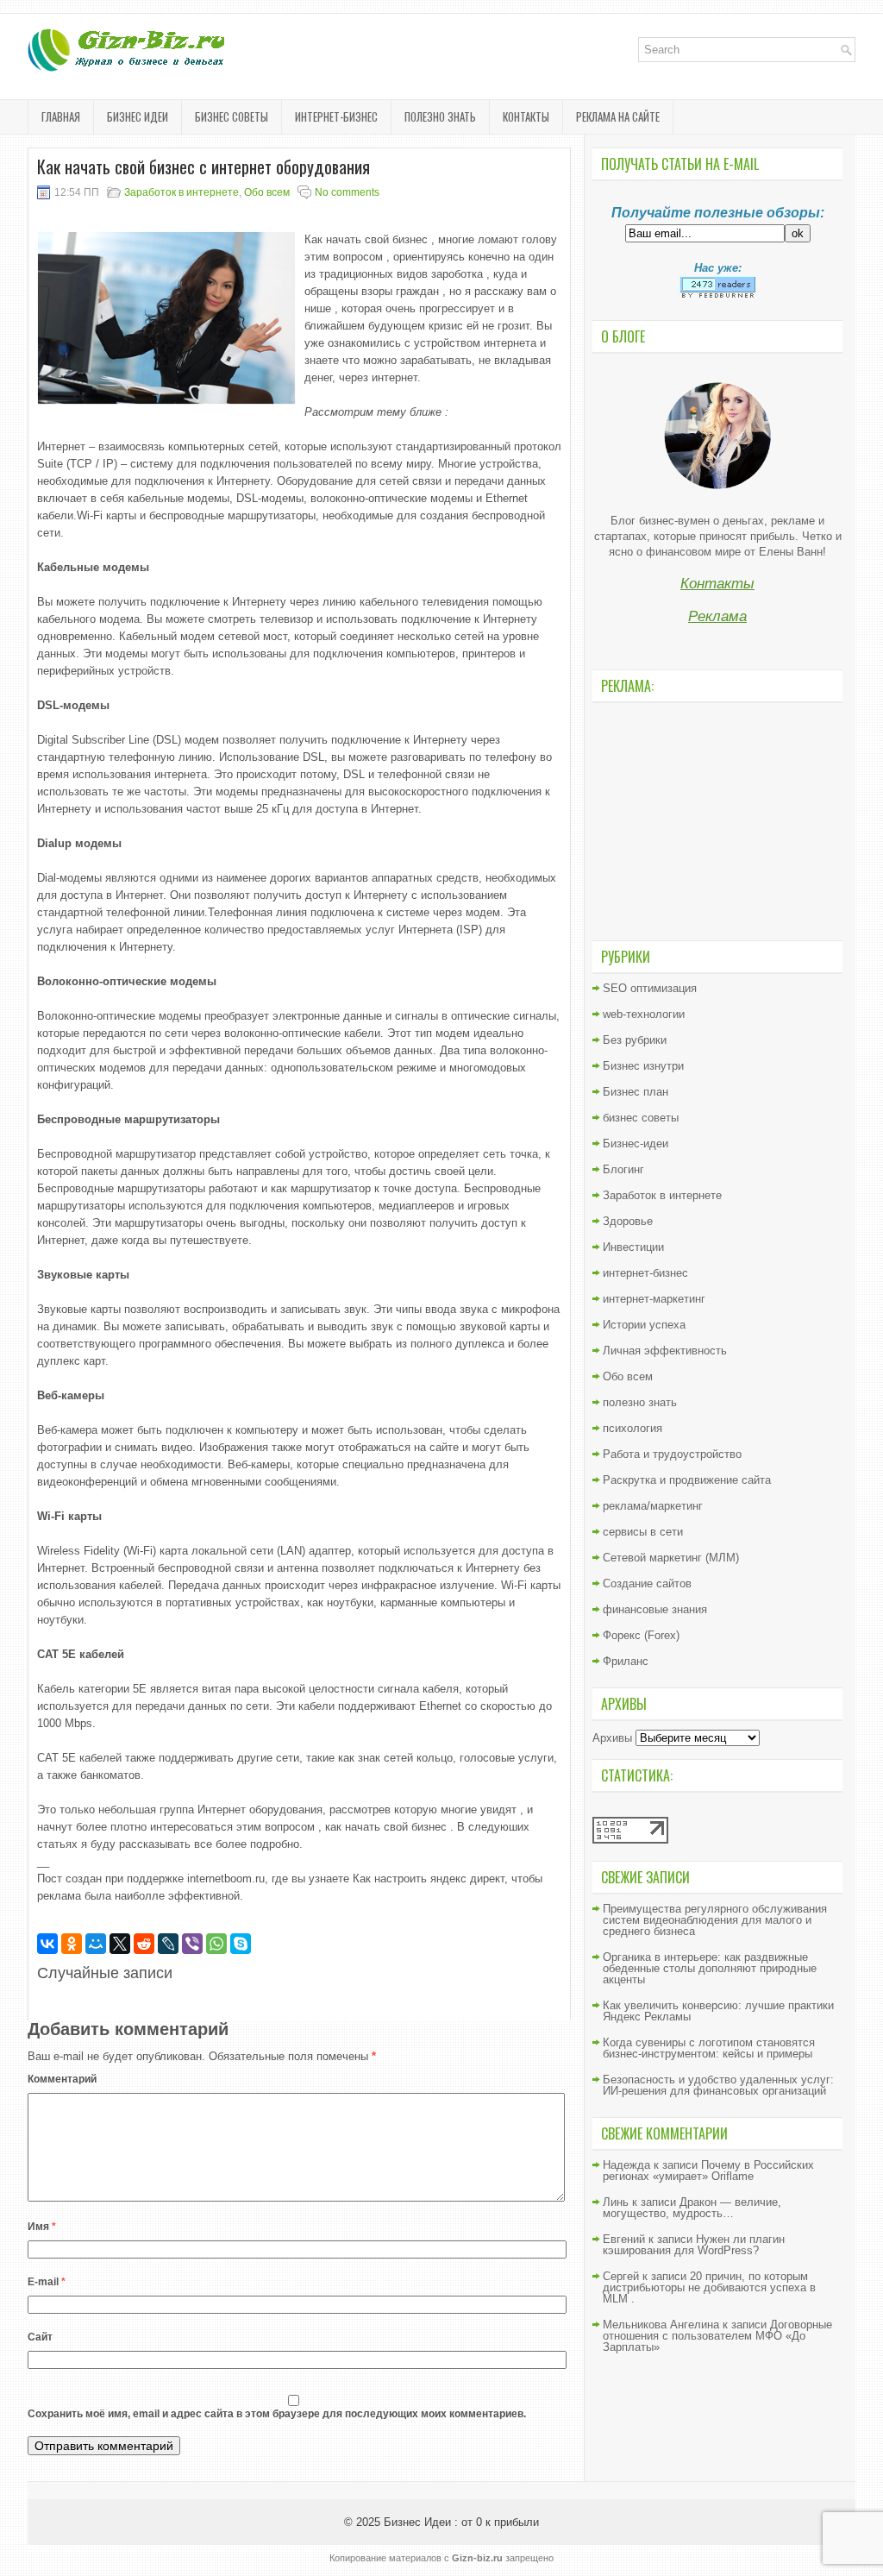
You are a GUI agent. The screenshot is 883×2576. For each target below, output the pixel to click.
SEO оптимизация (650, 988)
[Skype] (241, 1944)
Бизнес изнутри (643, 1066)
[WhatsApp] (216, 1944)
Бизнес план (636, 1092)
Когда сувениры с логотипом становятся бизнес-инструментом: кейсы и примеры (709, 2048)
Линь (616, 2202)
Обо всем (267, 192)
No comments (347, 192)
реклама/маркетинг (653, 1506)
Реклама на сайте (618, 116)
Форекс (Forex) (641, 1635)
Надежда (626, 2165)
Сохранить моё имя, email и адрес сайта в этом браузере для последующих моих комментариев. (277, 2414)
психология (633, 1428)
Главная (61, 116)
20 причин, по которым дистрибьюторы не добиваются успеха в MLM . (709, 2287)
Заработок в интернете (182, 192)
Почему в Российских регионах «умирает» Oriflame (708, 2171)
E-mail (47, 2282)
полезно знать (440, 116)
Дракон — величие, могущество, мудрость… (692, 2208)
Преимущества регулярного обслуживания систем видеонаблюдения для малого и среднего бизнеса (715, 1920)
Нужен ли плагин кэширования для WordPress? (694, 2245)
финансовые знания (655, 1609)
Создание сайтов (647, 1583)
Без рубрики (635, 1040)
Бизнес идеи (138, 116)
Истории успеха (644, 1325)
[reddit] (144, 1944)
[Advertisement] (717, 820)
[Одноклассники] (72, 1944)
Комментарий (62, 2079)
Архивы (612, 1738)
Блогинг (623, 1169)
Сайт (40, 2337)
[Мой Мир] (96, 1944)
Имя (42, 2227)
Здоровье (628, 1221)
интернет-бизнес (336, 116)
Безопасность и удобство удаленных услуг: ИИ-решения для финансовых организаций (718, 2085)
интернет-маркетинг (654, 1299)
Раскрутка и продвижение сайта (687, 1480)
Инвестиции (633, 1247)
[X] (120, 1944)
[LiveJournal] (168, 1944)
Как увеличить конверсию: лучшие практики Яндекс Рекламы (718, 2011)
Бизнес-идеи (636, 1143)
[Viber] (192, 1944)
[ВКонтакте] (47, 1944)
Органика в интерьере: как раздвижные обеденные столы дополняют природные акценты (710, 1968)
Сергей (621, 2276)
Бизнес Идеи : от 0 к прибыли (461, 2522)
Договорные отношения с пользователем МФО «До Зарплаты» (717, 2336)
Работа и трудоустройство (672, 1454)
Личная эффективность (665, 1351)
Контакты (526, 116)
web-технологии (644, 1014)
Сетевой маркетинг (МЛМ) (671, 1558)
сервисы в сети (643, 1532)
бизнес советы (232, 116)
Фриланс (626, 1661)
